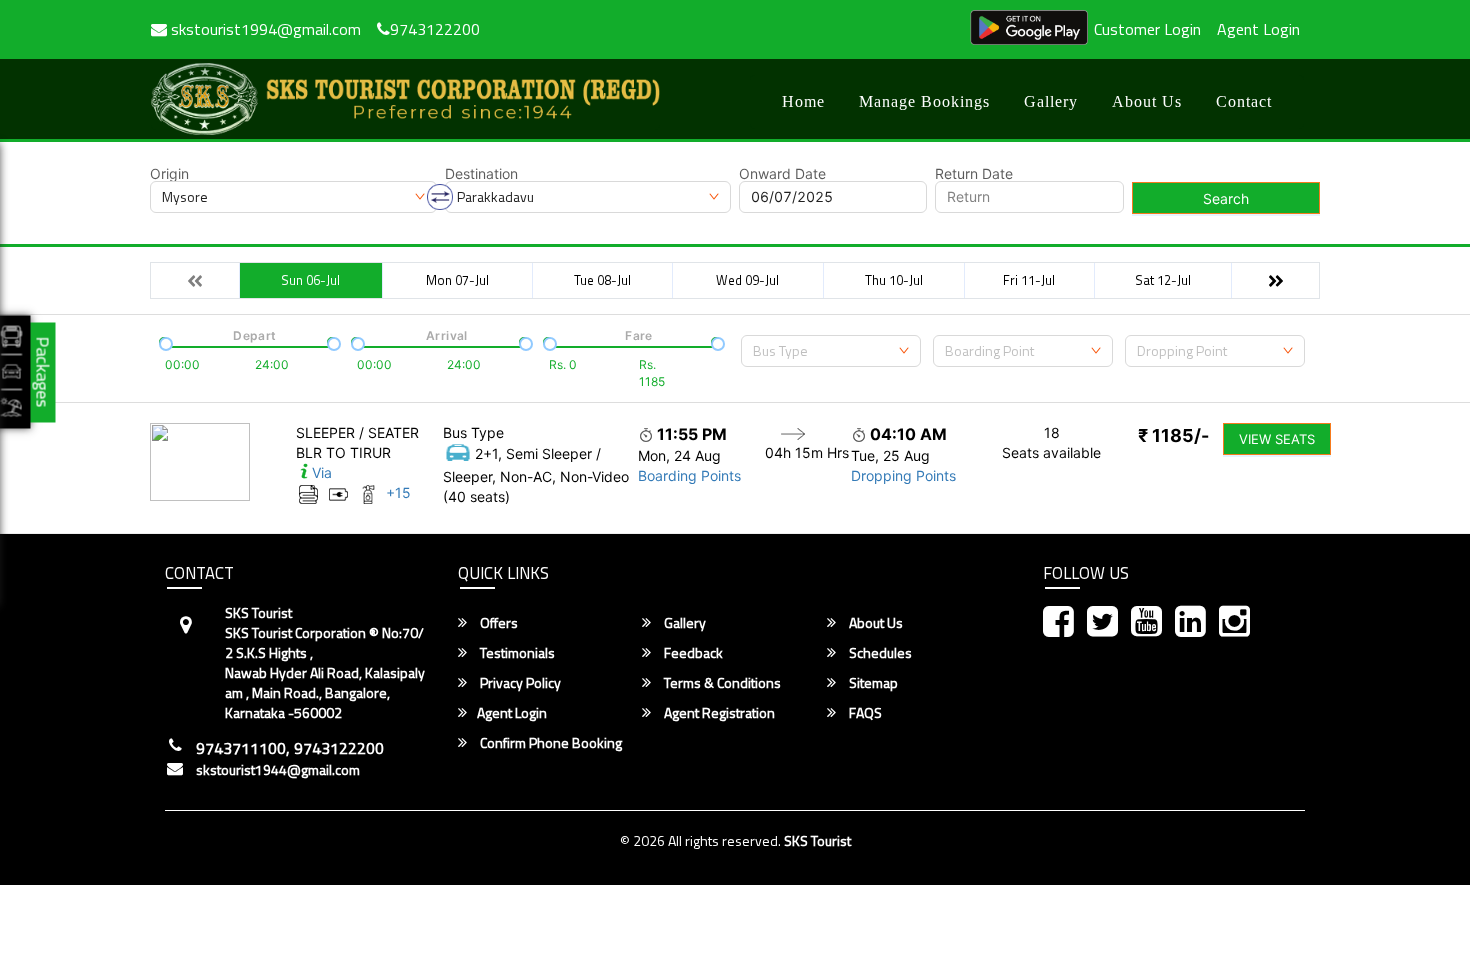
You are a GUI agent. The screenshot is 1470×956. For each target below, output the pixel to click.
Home (803, 101)
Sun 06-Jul (310, 280)
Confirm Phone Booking (549, 743)
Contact (1244, 101)
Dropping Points (903, 475)
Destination (481, 174)
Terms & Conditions (721, 683)
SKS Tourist (817, 840)
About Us (1147, 101)
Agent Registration (718, 713)
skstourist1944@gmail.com (278, 770)
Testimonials (516, 653)
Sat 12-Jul (1163, 280)
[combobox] (831, 351)
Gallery (1051, 101)
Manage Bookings (924, 101)
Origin (169, 174)
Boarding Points (689, 475)
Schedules (879, 653)
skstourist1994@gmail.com (264, 29)
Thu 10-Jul (894, 280)
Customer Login (1147, 29)
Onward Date (782, 174)
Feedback (692, 653)
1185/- (1173, 435)
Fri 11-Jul (1029, 280)
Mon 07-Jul (457, 280)
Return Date (974, 174)
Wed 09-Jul (747, 280)
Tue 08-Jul (602, 280)
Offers (497, 623)
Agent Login (1258, 29)
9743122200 (435, 29)
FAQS (864, 713)
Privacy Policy (519, 683)
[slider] (164, 342)
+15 (398, 492)
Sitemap (872, 683)
